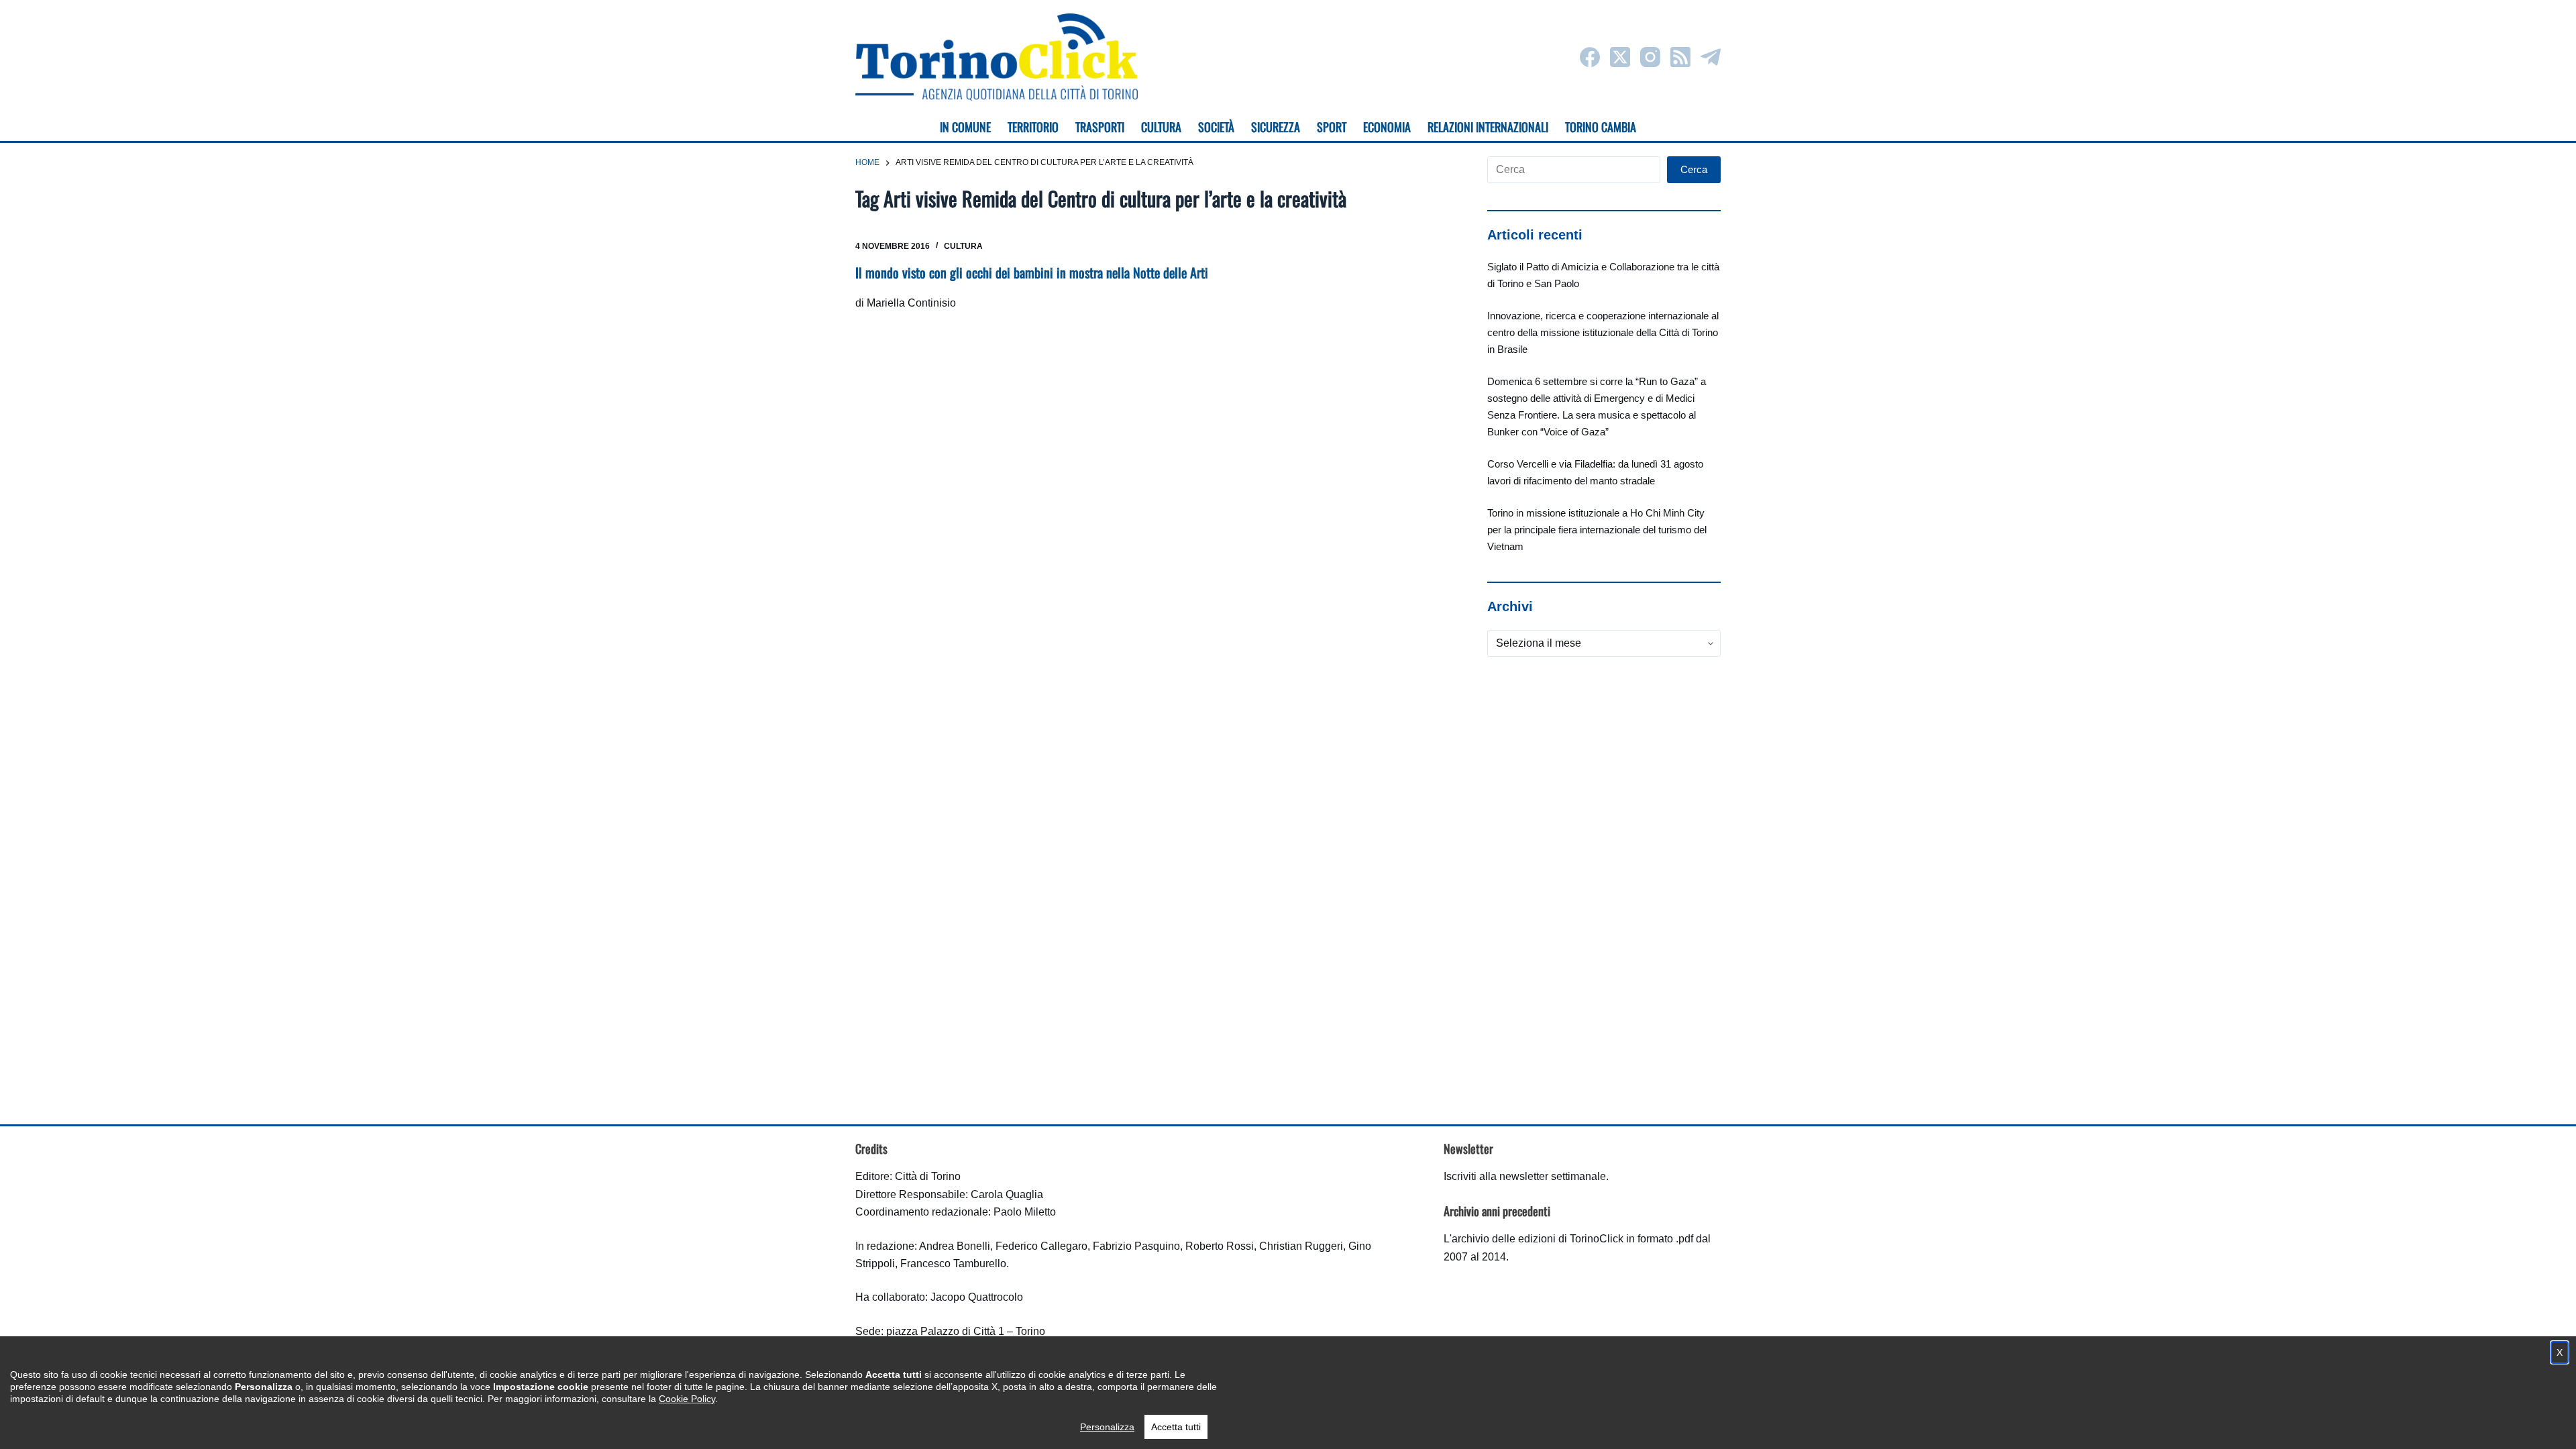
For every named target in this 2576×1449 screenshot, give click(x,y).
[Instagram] (1650, 57)
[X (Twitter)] (1620, 57)
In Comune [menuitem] (965, 127)
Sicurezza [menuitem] (1276, 127)
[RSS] (1680, 57)
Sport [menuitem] (1332, 127)
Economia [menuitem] (1387, 127)
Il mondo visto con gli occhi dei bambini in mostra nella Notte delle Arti (1032, 272)
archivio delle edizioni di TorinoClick (1538, 1239)
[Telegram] (1711, 57)
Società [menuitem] (1216, 127)
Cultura (963, 246)
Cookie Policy (687, 1399)
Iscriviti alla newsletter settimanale (1525, 1176)
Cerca (1694, 169)
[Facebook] (1590, 57)
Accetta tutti (1176, 1427)
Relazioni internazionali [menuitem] (1488, 127)
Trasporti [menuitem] (1100, 127)
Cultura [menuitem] (1161, 127)
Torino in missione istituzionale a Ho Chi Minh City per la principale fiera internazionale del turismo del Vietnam (1597, 530)
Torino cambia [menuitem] (1601, 127)
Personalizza (1107, 1427)
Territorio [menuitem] (1033, 127)
